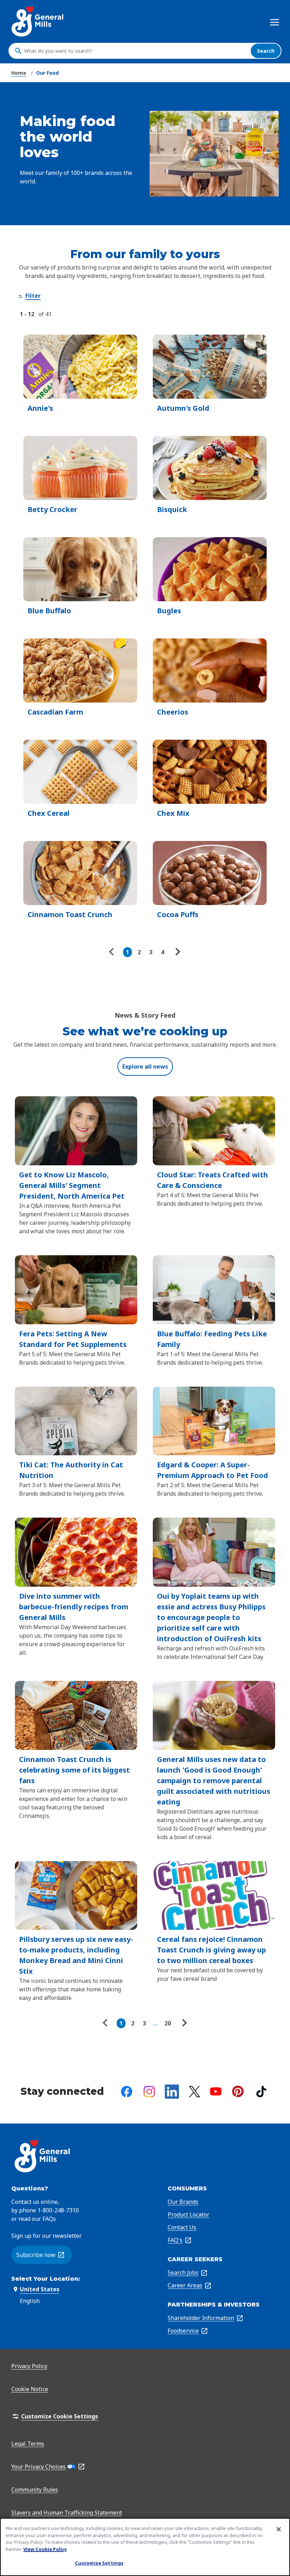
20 (168, 2023)
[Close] (279, 2529)
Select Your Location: (46, 2279)
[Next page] (177, 952)
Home (19, 73)
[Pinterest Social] (238, 2091)
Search (266, 51)
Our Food (47, 73)
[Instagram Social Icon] (149, 2092)
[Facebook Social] (127, 2092)
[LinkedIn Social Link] (172, 2092)
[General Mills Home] (38, 21)
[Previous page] (113, 952)
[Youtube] (216, 2091)
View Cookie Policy (45, 2549)
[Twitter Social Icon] (195, 2092)
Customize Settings (99, 2563)
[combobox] (135, 51)
